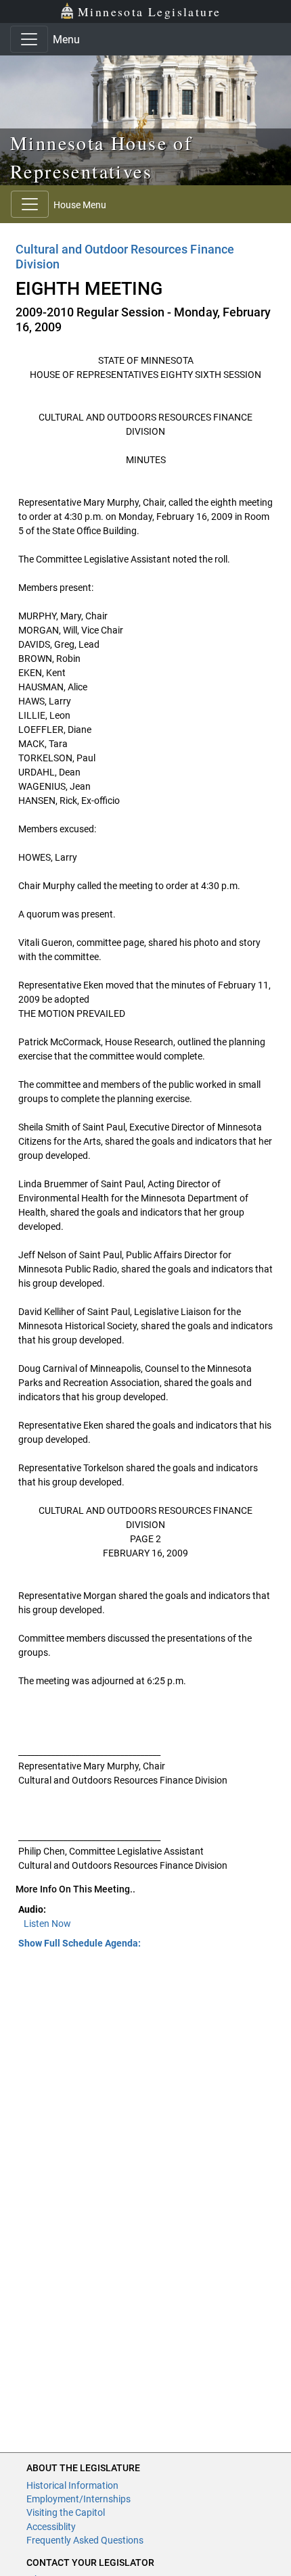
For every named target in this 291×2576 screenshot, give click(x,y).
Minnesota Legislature (149, 11)
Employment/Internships (79, 2499)
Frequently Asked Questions (85, 2540)
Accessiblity (51, 2527)
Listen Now (47, 1924)
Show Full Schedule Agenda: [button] (80, 1943)
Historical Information (72, 2485)
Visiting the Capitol (66, 2512)
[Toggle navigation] (29, 39)
